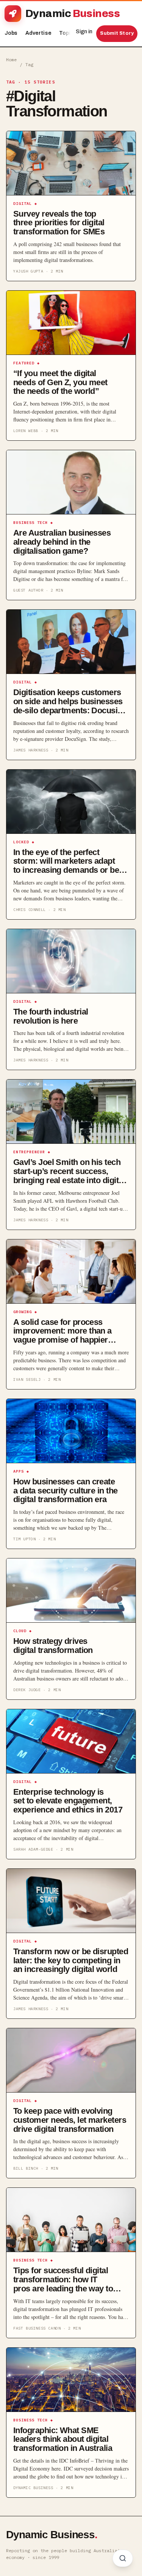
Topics (70, 33)
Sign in (84, 32)
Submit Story (117, 33)
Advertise (38, 33)
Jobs (11, 33)
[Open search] (123, 2558)
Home (11, 60)
